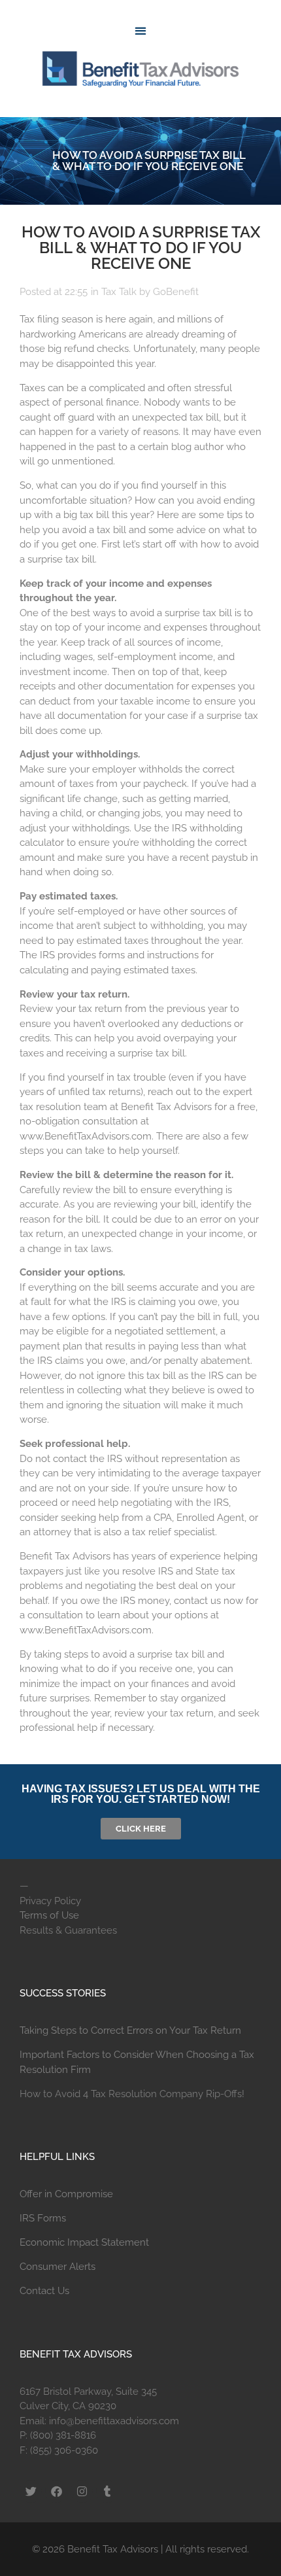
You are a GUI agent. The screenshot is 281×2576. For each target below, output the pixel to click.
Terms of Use (49, 1915)
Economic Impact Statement (84, 2242)
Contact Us (44, 2291)
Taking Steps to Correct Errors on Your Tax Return (130, 2030)
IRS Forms (43, 2218)
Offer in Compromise (66, 2194)
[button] (140, 30)
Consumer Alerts (58, 2267)
